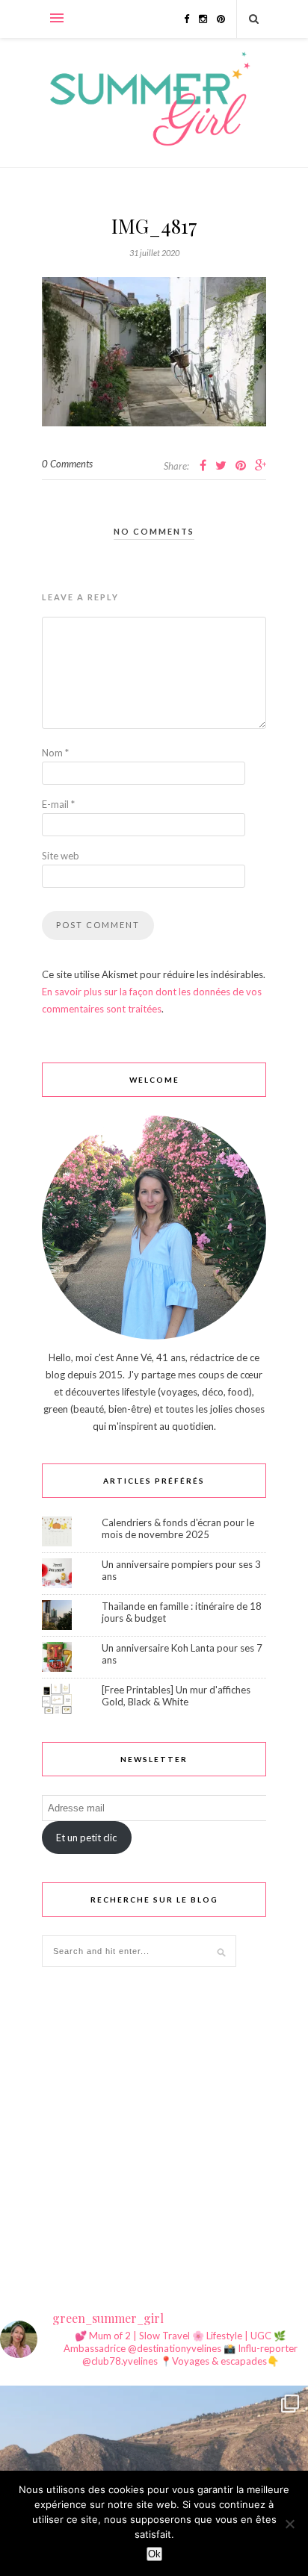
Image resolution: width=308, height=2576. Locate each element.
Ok (154, 2554)
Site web (61, 856)
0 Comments (67, 464)
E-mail (58, 804)
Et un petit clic (86, 1838)
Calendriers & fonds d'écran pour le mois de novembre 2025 (178, 1528)
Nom (55, 753)
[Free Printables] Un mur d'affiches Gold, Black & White (176, 1696)
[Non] (289, 2524)
